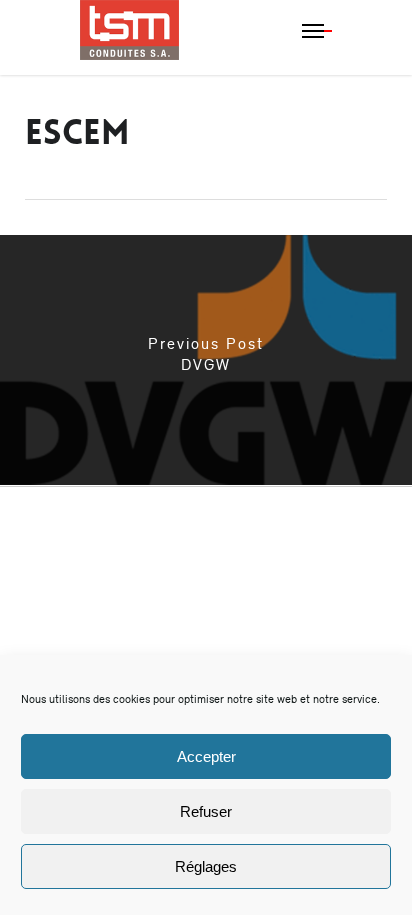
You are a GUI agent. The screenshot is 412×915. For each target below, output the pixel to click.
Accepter (206, 756)
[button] (317, 30)
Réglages (206, 866)
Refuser (206, 811)
